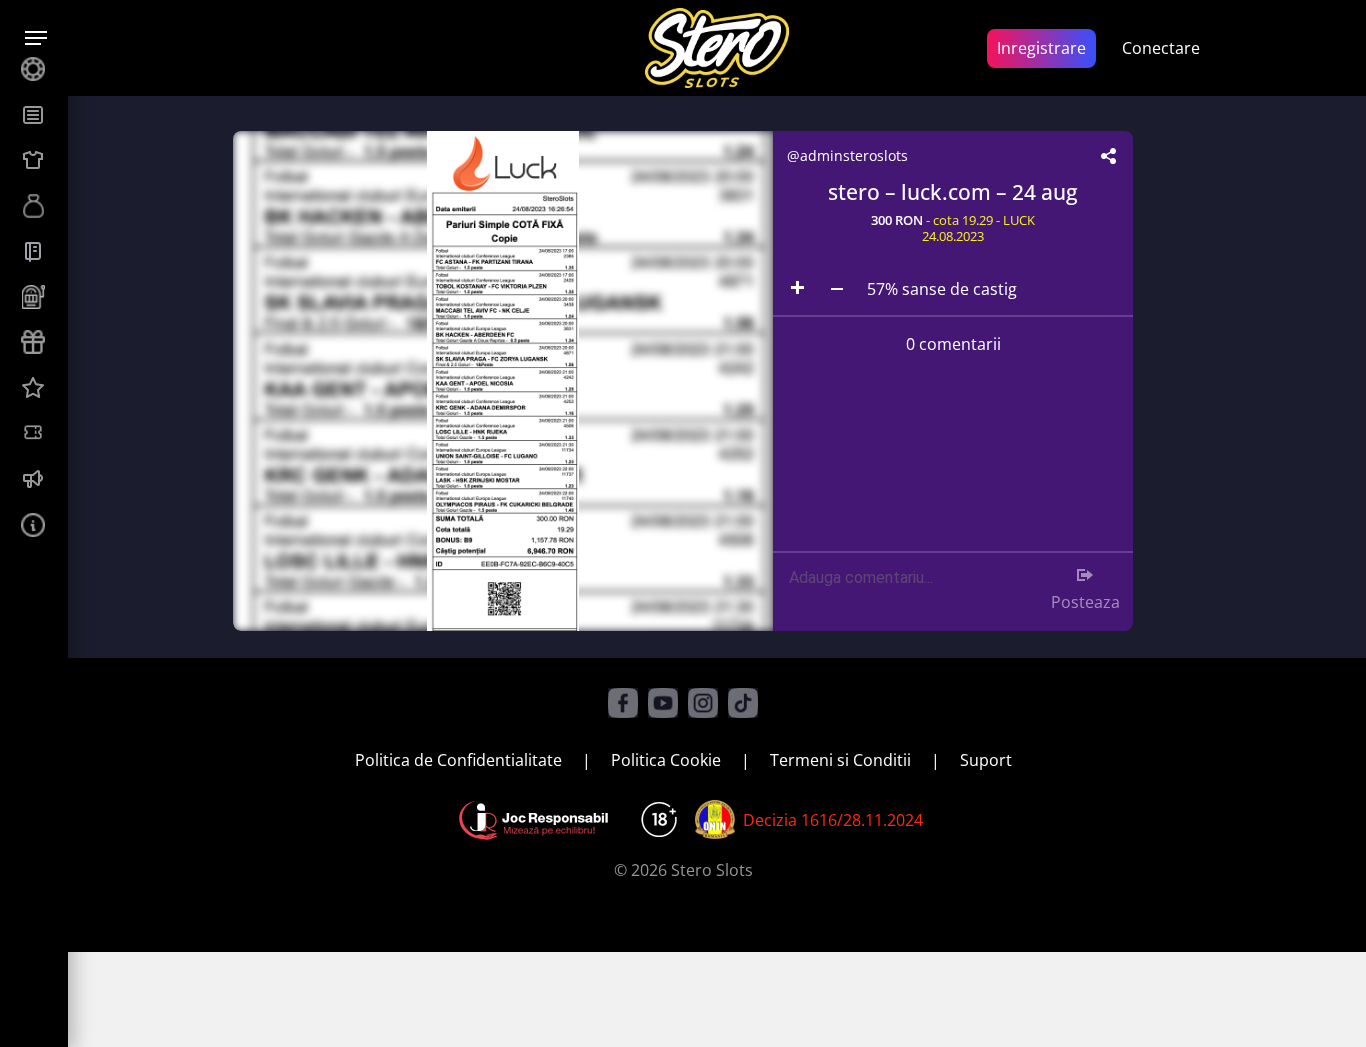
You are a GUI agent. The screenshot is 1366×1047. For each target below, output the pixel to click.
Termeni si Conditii (840, 760)
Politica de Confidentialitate (458, 760)
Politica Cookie (666, 760)
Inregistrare (1041, 48)
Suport (986, 760)
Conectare (1161, 48)
